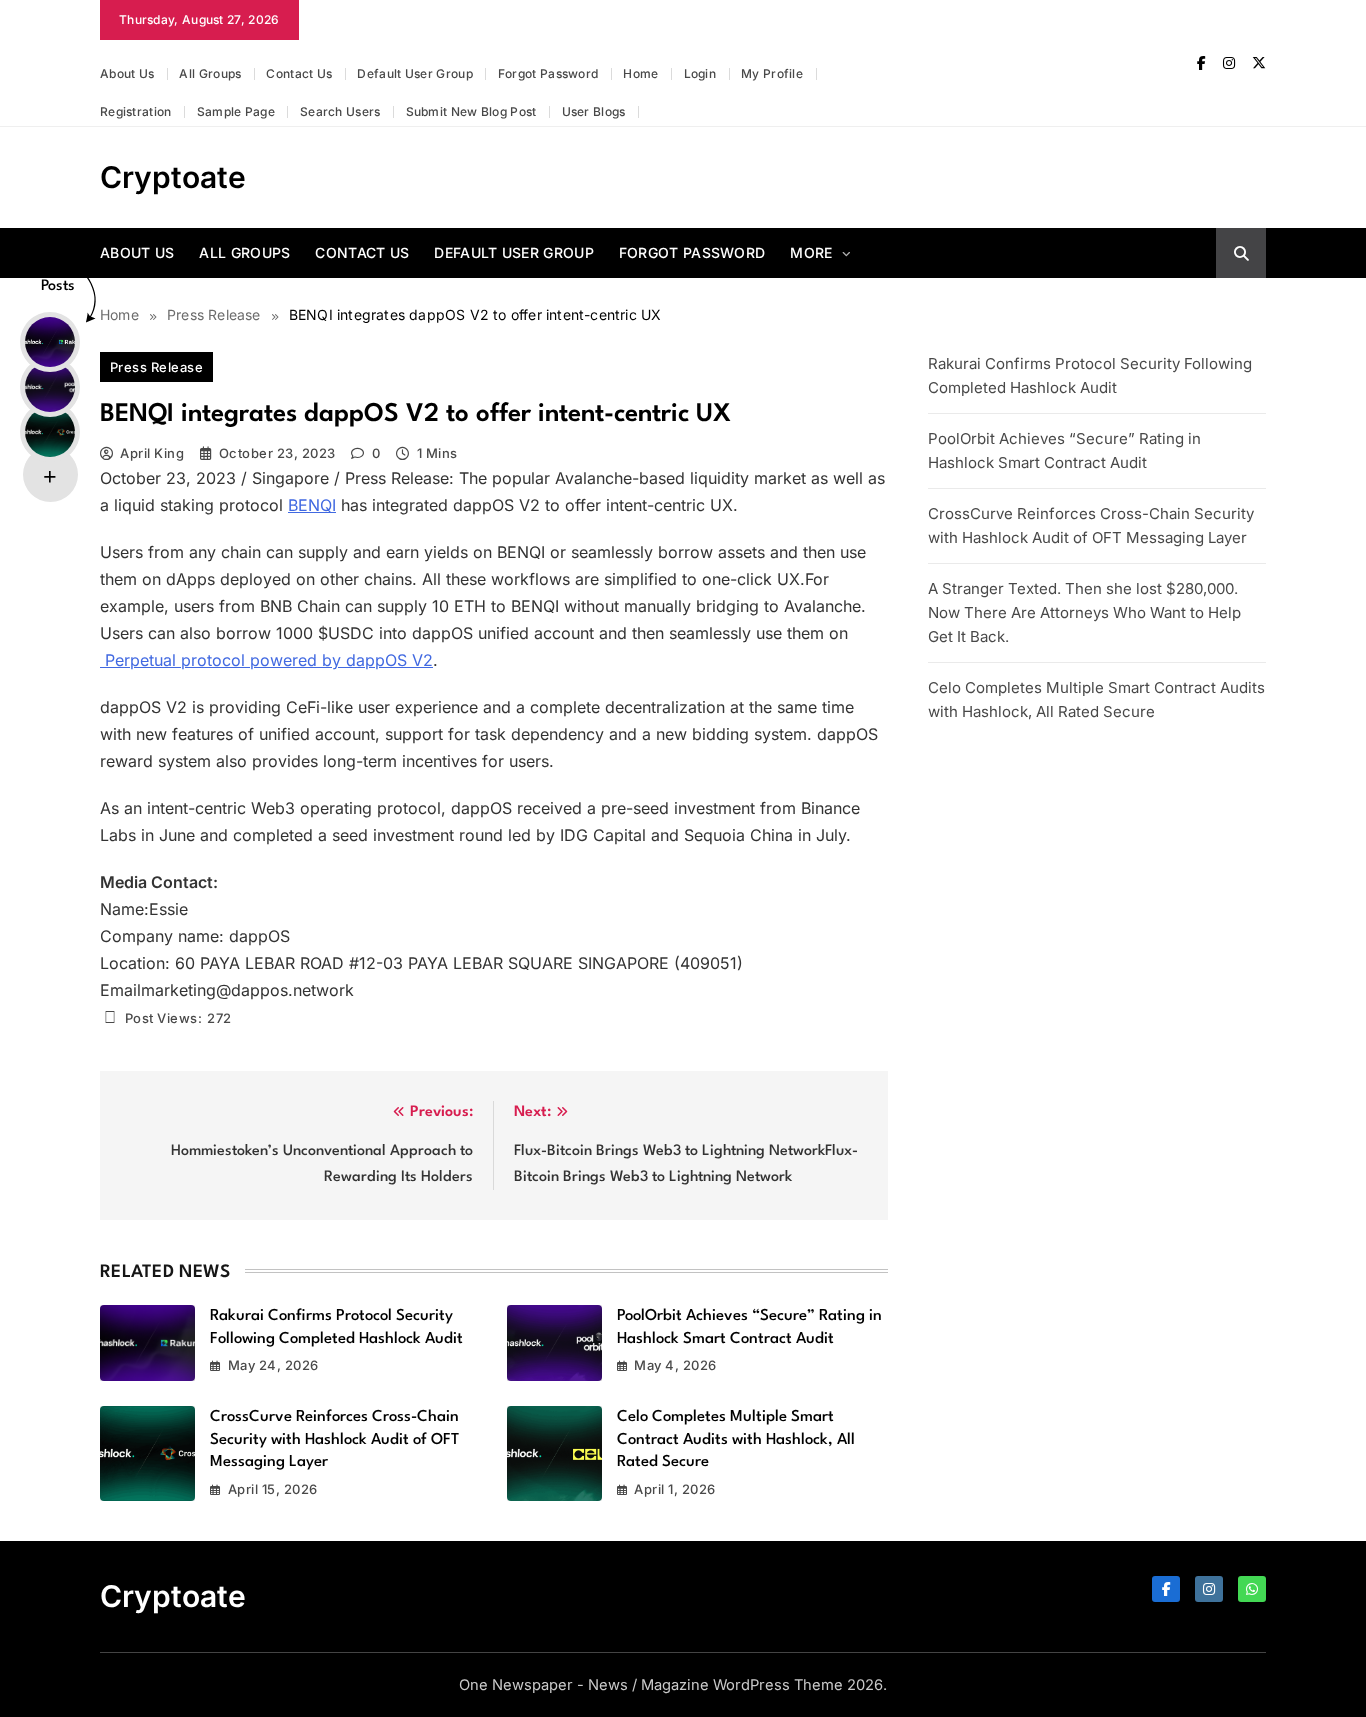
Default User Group (414, 73)
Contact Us (299, 73)
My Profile (772, 73)
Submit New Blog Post (471, 111)
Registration (136, 111)
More (811, 252)
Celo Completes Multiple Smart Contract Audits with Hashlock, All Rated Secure (736, 1439)
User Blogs (594, 111)
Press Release (156, 367)
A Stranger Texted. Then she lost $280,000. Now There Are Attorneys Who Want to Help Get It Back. (1084, 612)
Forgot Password (548, 73)
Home (640, 73)
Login (700, 73)
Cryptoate (173, 177)
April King (152, 453)
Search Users (340, 111)
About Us (127, 73)
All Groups (210, 73)
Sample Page (236, 111)
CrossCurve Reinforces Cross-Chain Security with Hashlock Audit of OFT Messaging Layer (334, 1439)
